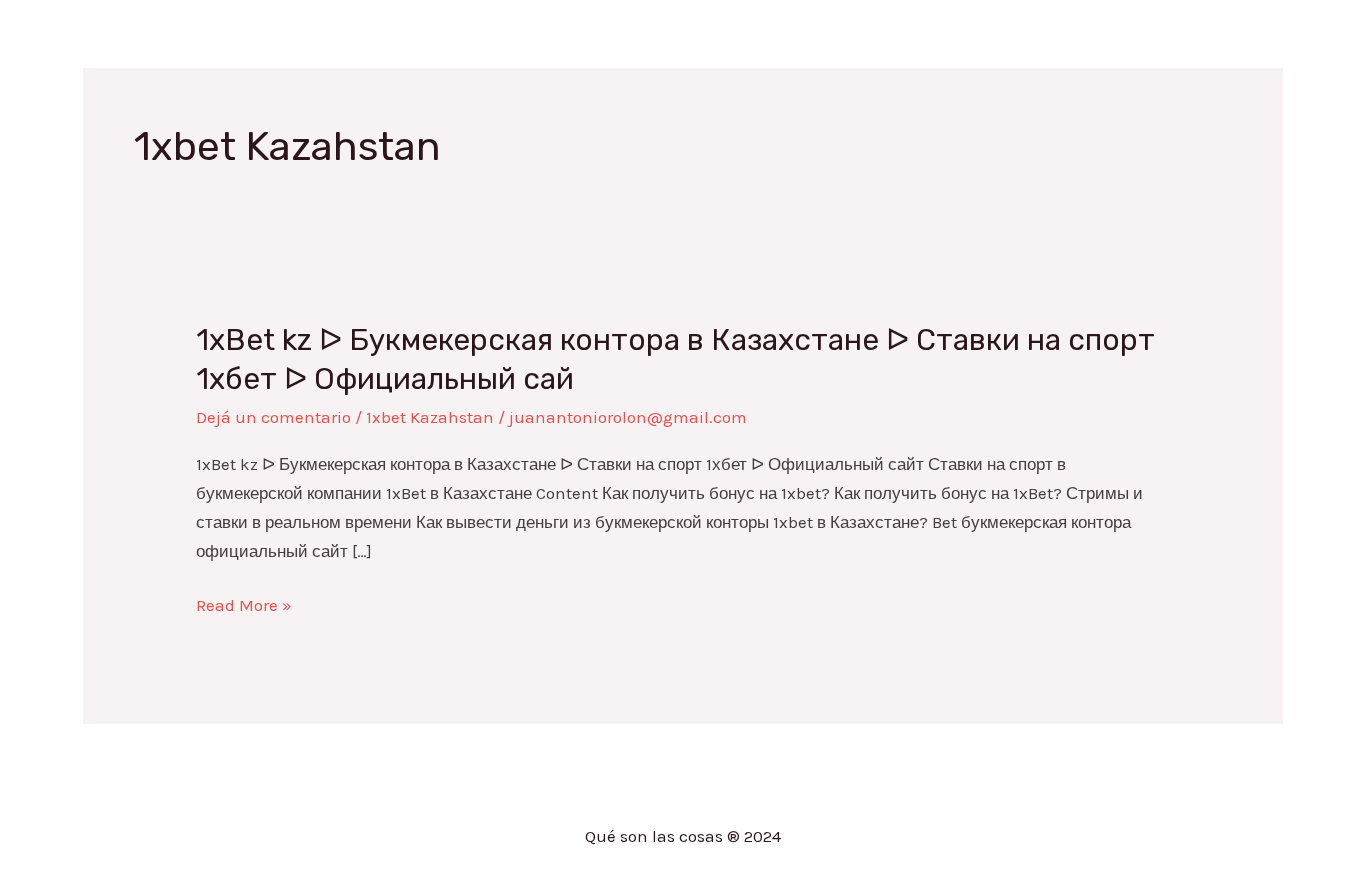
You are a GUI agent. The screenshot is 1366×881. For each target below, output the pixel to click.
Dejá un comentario (273, 417)
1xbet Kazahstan (430, 417)
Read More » (244, 605)
